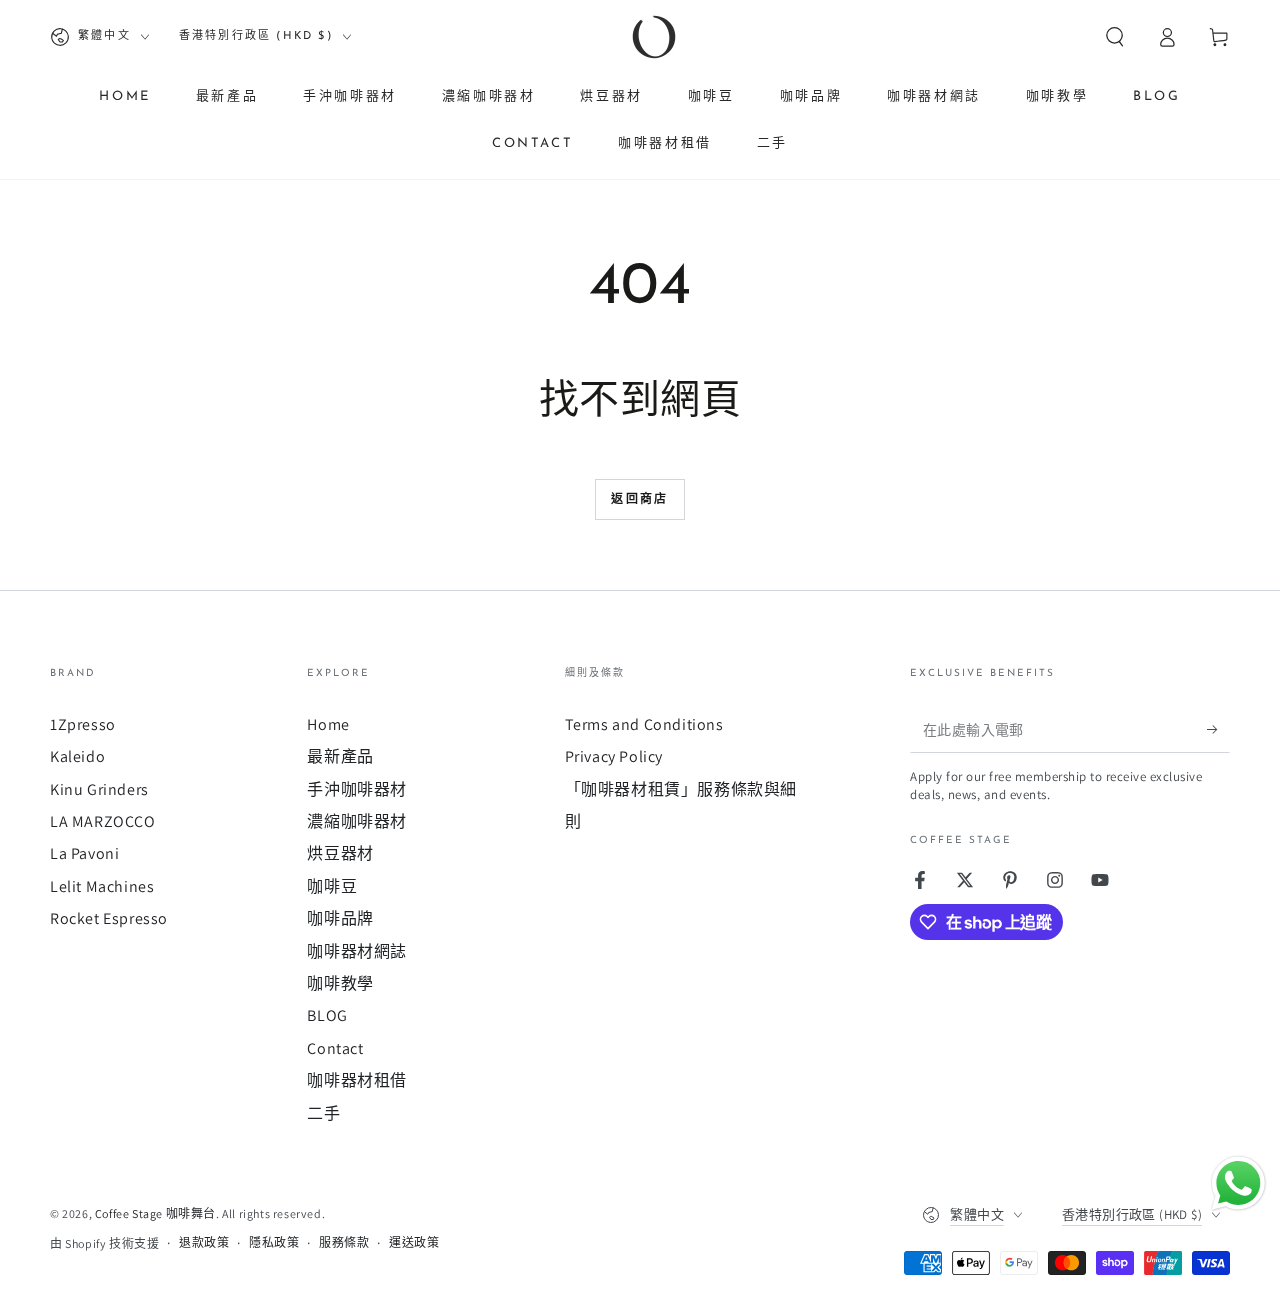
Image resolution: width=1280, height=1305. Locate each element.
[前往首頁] (654, 37)
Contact (335, 1048)
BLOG (327, 1015)
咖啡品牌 (340, 918)
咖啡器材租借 (357, 1080)
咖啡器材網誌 (357, 951)
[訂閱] (1218, 730)
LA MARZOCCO (103, 821)
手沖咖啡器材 (357, 789)
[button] (1115, 37)
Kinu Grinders (99, 789)
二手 (323, 1113)
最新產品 (340, 756)
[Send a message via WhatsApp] (1238, 1183)
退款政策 (204, 1242)
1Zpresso (83, 724)
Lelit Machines (102, 886)
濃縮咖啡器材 (357, 821)
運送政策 (414, 1242)
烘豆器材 (340, 853)
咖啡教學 (340, 983)
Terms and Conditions (644, 724)
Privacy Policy (614, 756)
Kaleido (77, 756)
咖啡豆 (332, 886)
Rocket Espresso (109, 918)
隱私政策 (274, 1242)
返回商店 (640, 500)
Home (328, 724)
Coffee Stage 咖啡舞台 (155, 1213)
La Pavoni (84, 853)
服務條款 (344, 1242)
